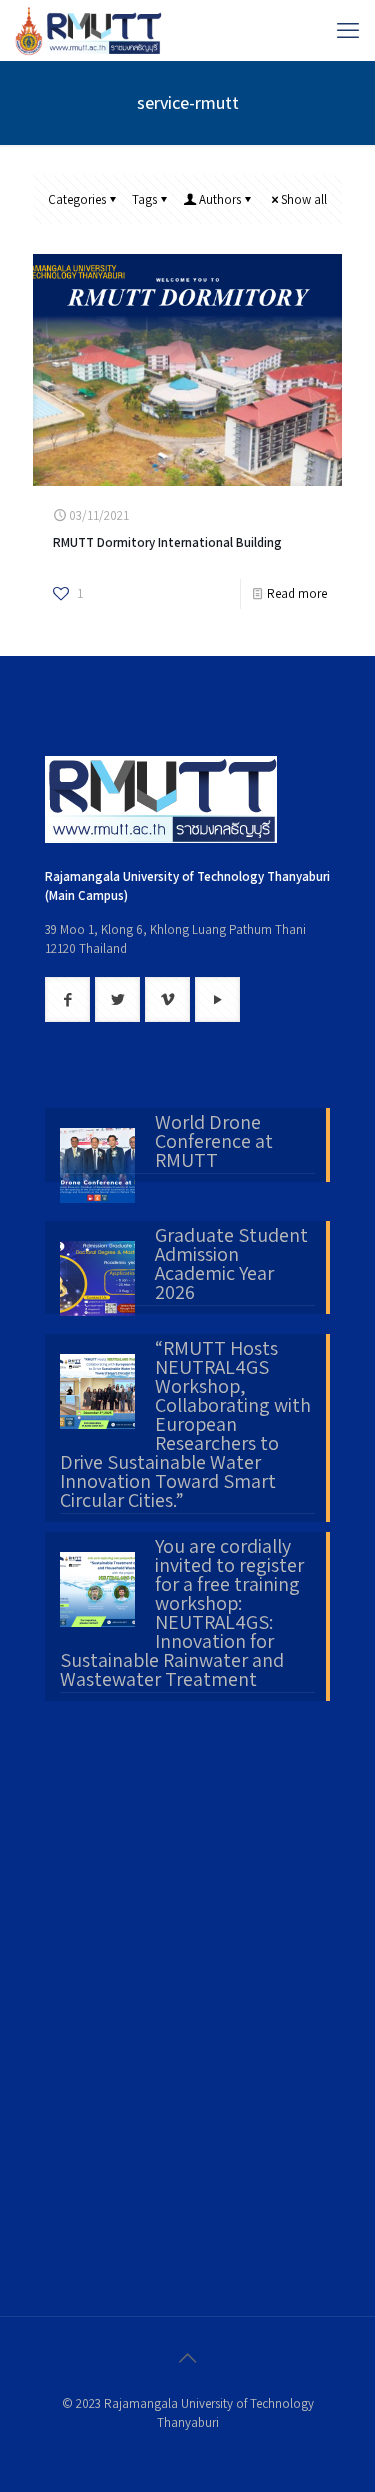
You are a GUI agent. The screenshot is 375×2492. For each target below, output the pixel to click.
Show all (304, 199)
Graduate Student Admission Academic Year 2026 (231, 1265)
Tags (144, 199)
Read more (297, 593)
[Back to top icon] (188, 2358)
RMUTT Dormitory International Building (167, 542)
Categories (77, 199)
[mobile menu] (348, 30)
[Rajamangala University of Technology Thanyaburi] (90, 30)
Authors (220, 199)
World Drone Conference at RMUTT (214, 1143)
